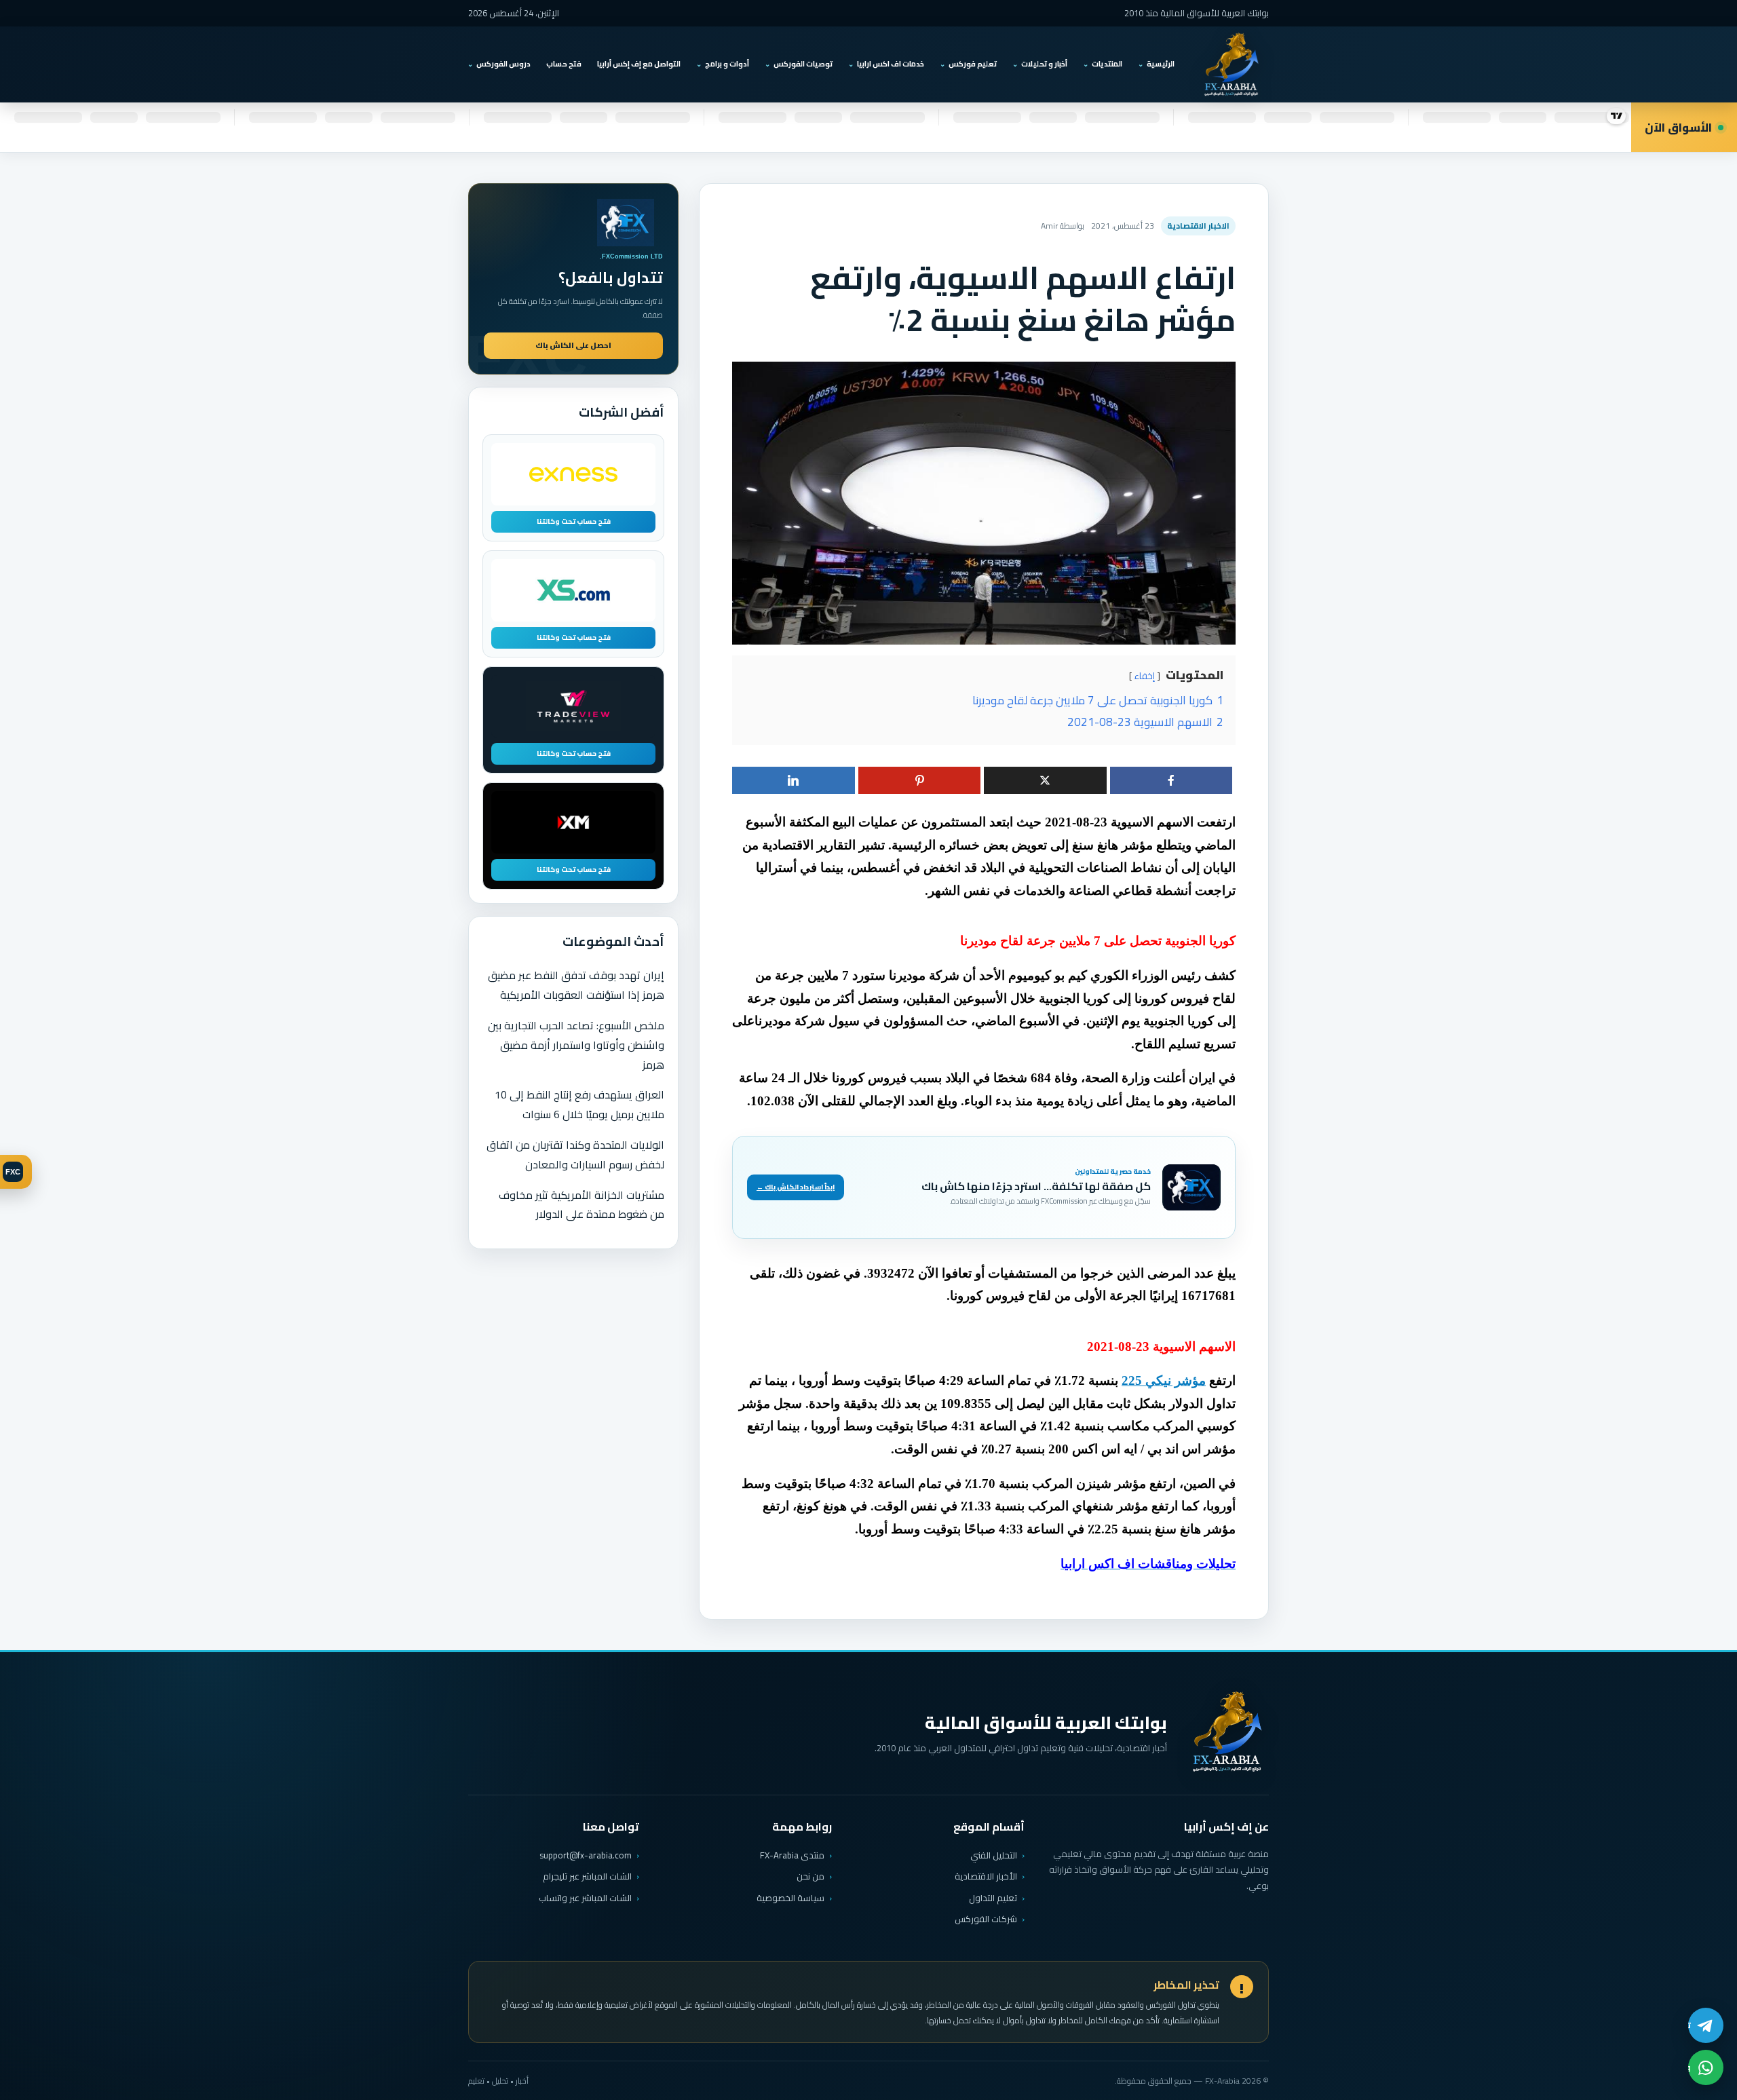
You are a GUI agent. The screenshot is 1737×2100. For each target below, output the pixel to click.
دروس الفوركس (503, 64)
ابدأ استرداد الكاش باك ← (796, 1187)
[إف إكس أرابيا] (1231, 64)
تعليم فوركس (973, 64)
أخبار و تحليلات (1044, 64)
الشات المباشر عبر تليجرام (587, 1876)
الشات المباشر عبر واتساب (585, 1898)
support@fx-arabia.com (586, 1855)
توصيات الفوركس (803, 64)
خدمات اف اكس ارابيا (891, 64)
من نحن (810, 1876)
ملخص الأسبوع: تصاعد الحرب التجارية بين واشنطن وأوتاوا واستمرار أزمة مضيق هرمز (576, 1045)
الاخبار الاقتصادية (1198, 226)
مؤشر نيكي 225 (1164, 1380)
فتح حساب (564, 64)
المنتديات (1107, 64)
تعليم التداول (993, 1898)
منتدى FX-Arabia (792, 1855)
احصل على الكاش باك (573, 345)
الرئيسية (1161, 64)
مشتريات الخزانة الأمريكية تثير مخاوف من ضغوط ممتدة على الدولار (581, 1205)
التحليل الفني (994, 1855)
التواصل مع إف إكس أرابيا (639, 64)
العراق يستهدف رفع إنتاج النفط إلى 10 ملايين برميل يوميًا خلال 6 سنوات (579, 1104)
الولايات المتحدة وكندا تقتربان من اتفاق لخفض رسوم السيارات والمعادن (575, 1154)
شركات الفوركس (986, 1919)
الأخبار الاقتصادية (986, 1876)
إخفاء (1145, 676)
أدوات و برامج (727, 64)
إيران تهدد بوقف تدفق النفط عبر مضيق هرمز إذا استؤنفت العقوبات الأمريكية (576, 985)
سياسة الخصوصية (790, 1898)
